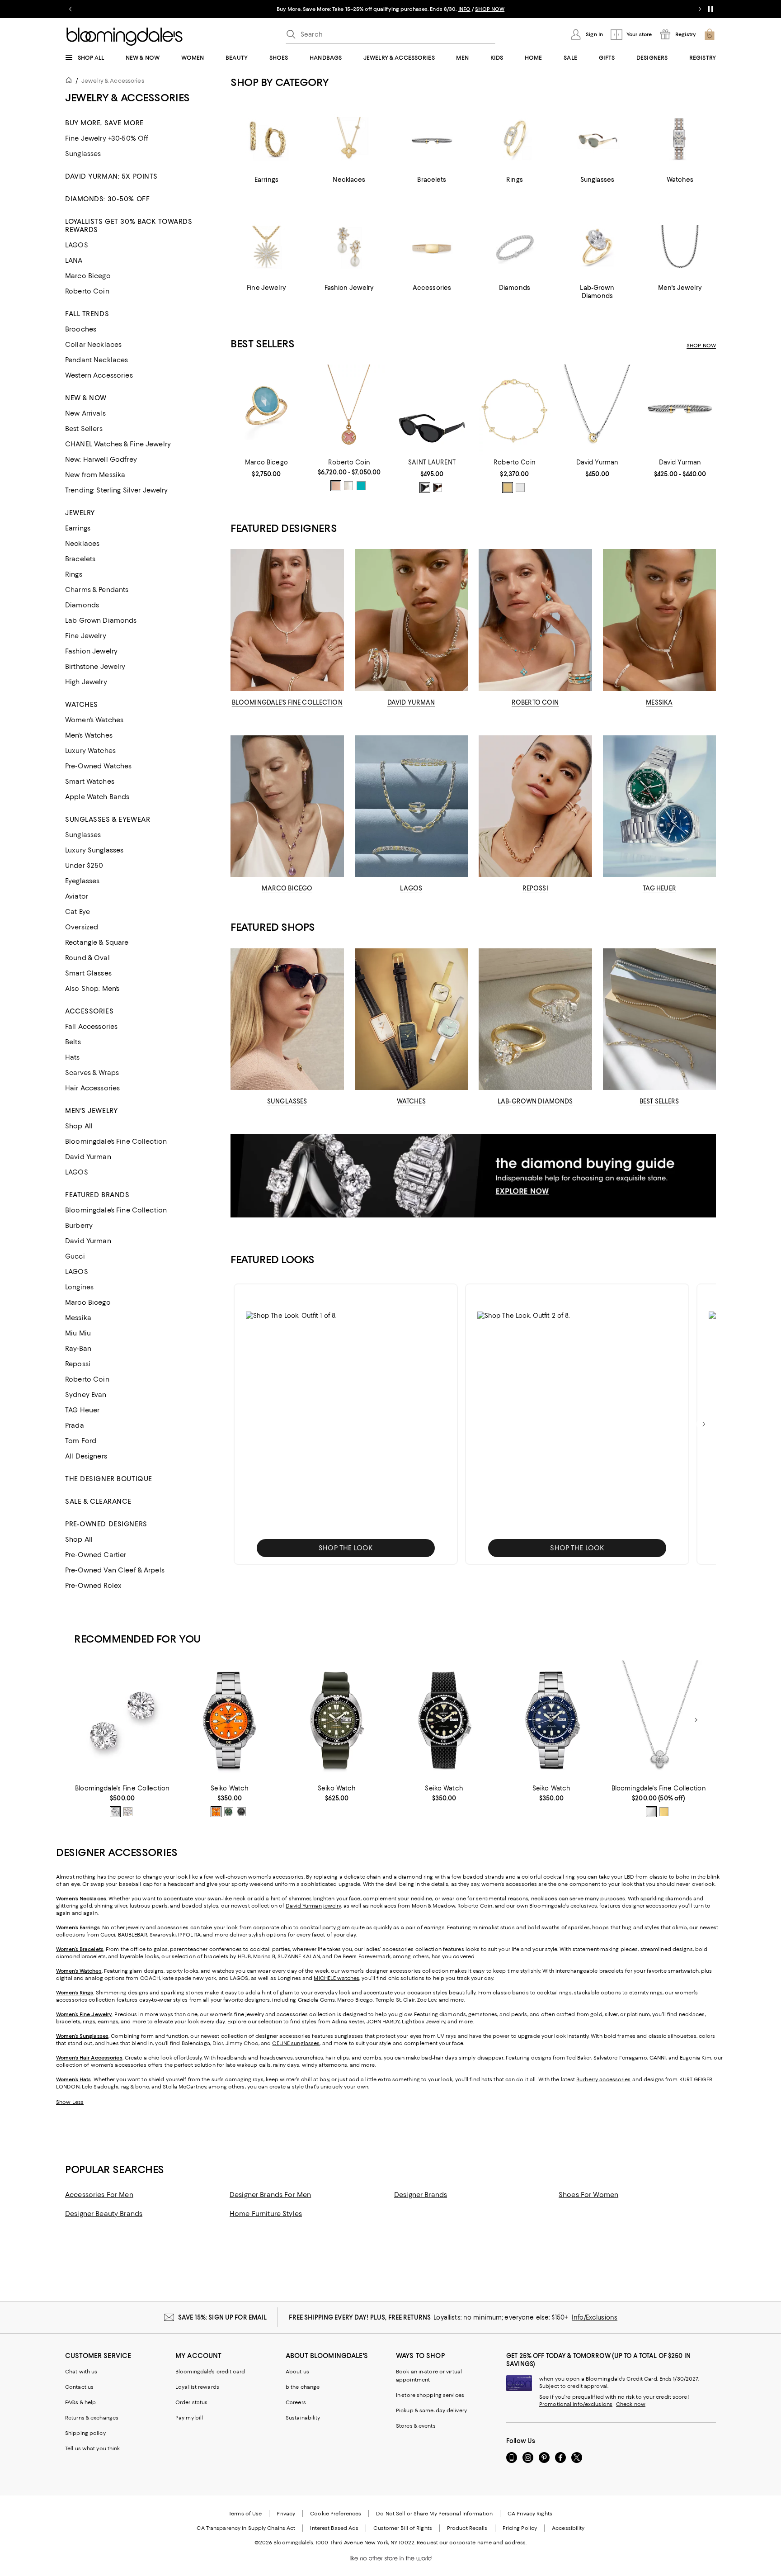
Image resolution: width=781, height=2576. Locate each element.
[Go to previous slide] (71, 9)
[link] (266, 468)
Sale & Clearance (98, 1501)
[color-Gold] (508, 488)
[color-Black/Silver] (241, 1812)
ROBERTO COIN (535, 702)
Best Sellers (84, 429)
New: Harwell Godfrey (101, 459)
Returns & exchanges (92, 2418)
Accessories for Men (99, 2195)
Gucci (75, 1256)
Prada (75, 1425)
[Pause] (710, 9)
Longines (79, 1287)
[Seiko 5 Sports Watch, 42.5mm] (444, 1720)
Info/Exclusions (595, 2317)
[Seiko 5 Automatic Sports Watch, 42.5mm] (229, 1720)
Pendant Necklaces (96, 360)
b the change (303, 2387)
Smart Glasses (88, 973)
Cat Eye (78, 912)
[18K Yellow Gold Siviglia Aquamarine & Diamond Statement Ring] (266, 410)
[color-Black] (425, 488)
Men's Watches (89, 735)
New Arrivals (85, 413)
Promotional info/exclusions (576, 2404)
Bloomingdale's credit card (210, 2372)
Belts (73, 1042)
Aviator (77, 896)
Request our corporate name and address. (472, 2543)
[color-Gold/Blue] (361, 486)
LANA (74, 260)
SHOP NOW (701, 346)
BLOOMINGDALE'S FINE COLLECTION (287, 702)
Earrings (78, 528)
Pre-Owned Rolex (93, 1586)
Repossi (78, 1364)
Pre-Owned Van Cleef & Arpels (115, 1570)
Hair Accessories (92, 1088)
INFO (507, 9)
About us (297, 2372)
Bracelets (80, 559)
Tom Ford (81, 1441)
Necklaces (82, 544)
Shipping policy (85, 2433)
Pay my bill (189, 2418)
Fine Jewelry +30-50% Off (107, 138)
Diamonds (82, 605)
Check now (631, 2404)
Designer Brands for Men (270, 2195)
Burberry (79, 1226)
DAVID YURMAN (411, 702)
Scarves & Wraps (92, 1073)
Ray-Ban (78, 1349)
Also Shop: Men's (92, 989)
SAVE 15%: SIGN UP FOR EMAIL (223, 2317)
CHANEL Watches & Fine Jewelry (118, 444)
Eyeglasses (82, 881)
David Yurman (88, 1157)
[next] (704, 1424)
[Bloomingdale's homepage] (71, 82)
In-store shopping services (430, 2395)
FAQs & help (80, 2402)
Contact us (79, 2387)
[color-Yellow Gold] (128, 1812)
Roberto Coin (87, 291)
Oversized (82, 927)
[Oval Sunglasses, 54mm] (432, 410)
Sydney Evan (86, 1395)
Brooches (81, 329)
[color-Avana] (438, 488)
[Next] (696, 1720)
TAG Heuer (82, 1410)
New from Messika (95, 475)
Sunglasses (83, 154)
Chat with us (81, 2372)
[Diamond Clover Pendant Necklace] (659, 1720)
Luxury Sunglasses (94, 850)
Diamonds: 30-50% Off (107, 199)
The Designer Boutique (109, 1479)
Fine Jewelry (86, 636)
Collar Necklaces (93, 345)
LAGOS (77, 245)
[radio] (336, 486)
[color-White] (520, 488)
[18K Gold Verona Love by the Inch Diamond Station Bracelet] (515, 410)
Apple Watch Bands (97, 797)
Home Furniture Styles (266, 2214)
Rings (74, 574)
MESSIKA (659, 702)
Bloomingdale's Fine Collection (116, 1141)
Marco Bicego (88, 276)
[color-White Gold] (115, 1812)
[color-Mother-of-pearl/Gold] (348, 486)
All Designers (86, 1456)
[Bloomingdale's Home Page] (125, 37)
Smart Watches (90, 781)
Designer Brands (421, 2195)
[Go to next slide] (700, 9)
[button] (346, 1424)
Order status (191, 2402)
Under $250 (84, 866)
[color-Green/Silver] (229, 1812)
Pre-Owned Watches (98, 766)
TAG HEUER (659, 888)
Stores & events (416, 2426)
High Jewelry (86, 682)
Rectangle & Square (97, 942)
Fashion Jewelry (91, 651)
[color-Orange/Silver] (216, 1812)
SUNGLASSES (287, 1101)
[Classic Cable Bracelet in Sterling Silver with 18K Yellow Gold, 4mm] (680, 410)
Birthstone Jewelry (95, 667)
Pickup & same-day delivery (431, 2410)
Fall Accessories (91, 1027)
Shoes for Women (588, 2195)
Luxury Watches (90, 751)
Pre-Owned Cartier (96, 1555)
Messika (78, 1318)
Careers (296, 2402)
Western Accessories (99, 375)
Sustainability (303, 2418)
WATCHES (411, 1101)
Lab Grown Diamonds (101, 620)
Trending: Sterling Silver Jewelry (117, 490)
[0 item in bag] (710, 34)
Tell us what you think (92, 2448)
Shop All (79, 1126)
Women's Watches (94, 720)
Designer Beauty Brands (104, 2214)
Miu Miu (78, 1333)
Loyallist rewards (197, 2387)
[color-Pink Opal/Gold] (336, 486)
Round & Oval (87, 958)
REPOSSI (535, 888)
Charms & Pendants (97, 590)
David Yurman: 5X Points (111, 176)
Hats (73, 1057)
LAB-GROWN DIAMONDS (535, 1101)
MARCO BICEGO (287, 888)
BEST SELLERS (659, 1101)
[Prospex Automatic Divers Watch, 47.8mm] (337, 1720)
